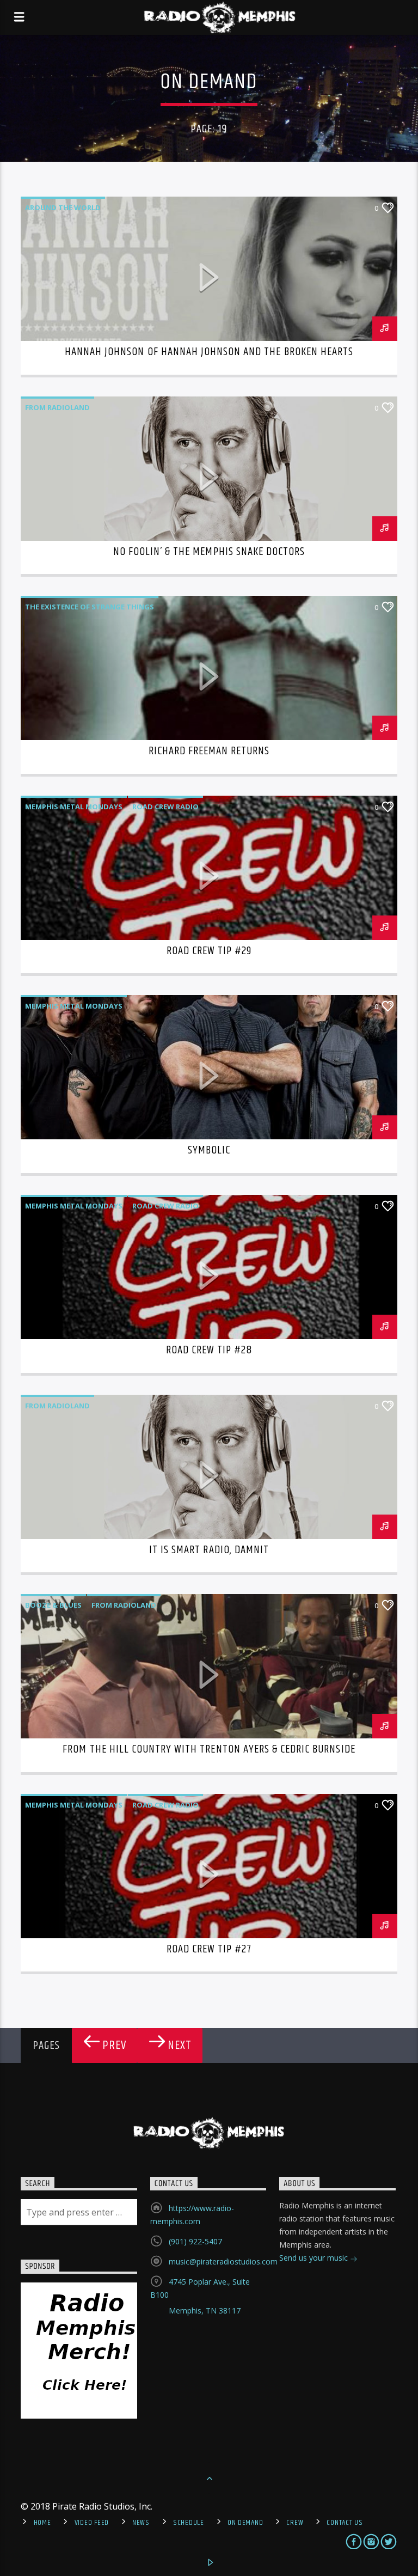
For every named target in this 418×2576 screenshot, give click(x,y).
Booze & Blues (53, 1605)
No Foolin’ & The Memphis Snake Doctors (209, 552)
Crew (295, 2523)
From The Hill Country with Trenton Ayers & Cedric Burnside (209, 1749)
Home (42, 2523)
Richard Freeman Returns (209, 751)
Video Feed (92, 2523)
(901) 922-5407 (195, 2241)
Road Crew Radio (165, 807)
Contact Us (345, 2523)
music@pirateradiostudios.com (223, 2261)
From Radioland (57, 407)
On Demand (245, 2523)
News (141, 2523)
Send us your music (315, 2258)
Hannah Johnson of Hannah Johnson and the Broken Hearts (209, 352)
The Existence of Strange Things (90, 607)
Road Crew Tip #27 (209, 1949)
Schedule (189, 2523)
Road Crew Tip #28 (209, 1350)
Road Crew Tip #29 (209, 951)
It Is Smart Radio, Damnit (209, 1550)
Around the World (63, 207)
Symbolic (209, 1150)
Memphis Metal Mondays (74, 807)
